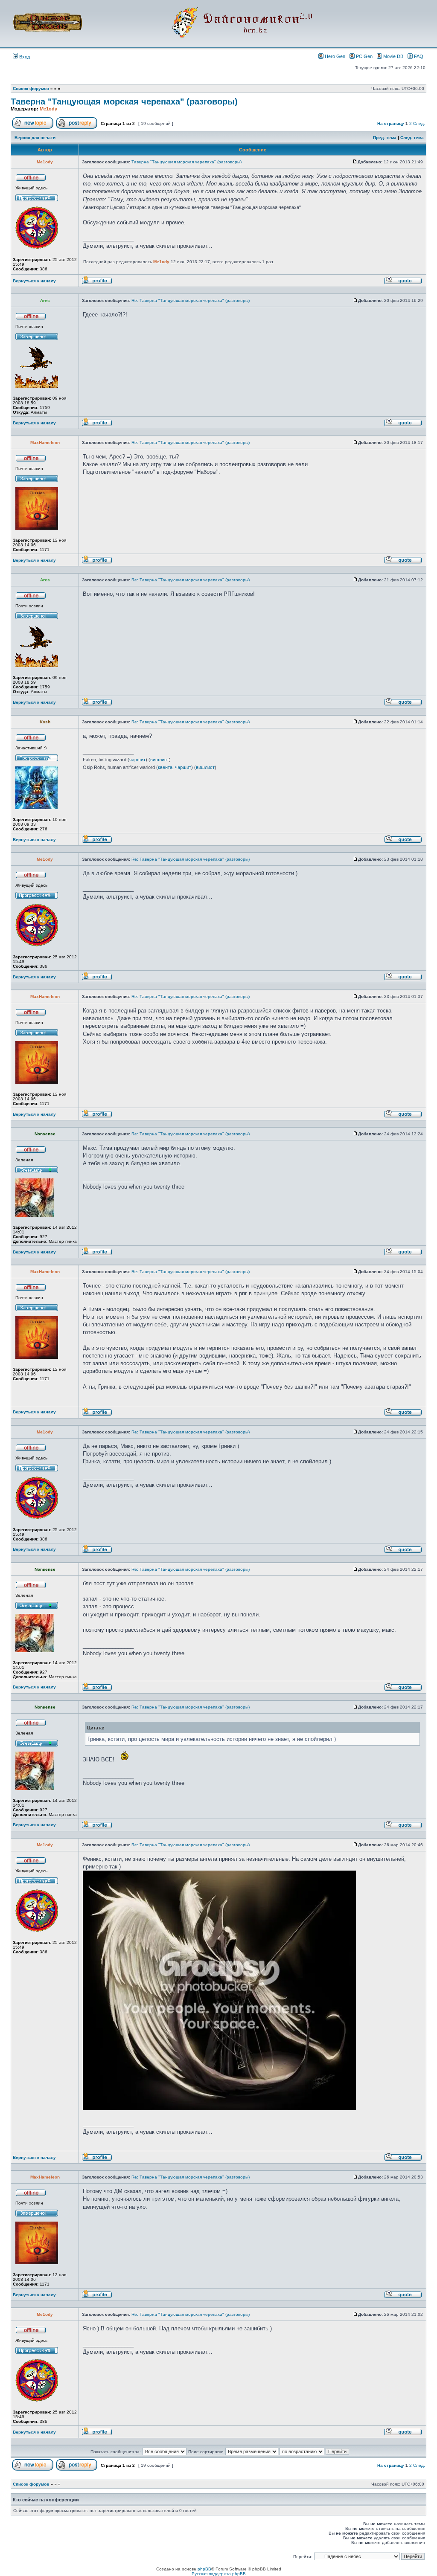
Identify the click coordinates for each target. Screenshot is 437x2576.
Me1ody (48, 109)
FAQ (419, 56)
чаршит (137, 760)
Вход (24, 57)
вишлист (160, 760)
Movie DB (393, 56)
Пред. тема (385, 138)
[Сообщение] (355, 162)
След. (419, 123)
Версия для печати (35, 138)
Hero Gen (335, 56)
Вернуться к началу (34, 281)
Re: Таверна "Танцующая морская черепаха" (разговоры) (191, 300)
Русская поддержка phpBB (219, 2574)
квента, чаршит (175, 767)
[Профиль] (97, 283)
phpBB (204, 2569)
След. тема (412, 138)
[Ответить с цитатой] (403, 283)
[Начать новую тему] (33, 127)
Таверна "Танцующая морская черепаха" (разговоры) (124, 102)
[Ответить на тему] (77, 127)
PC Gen (364, 56)
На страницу (391, 123)
